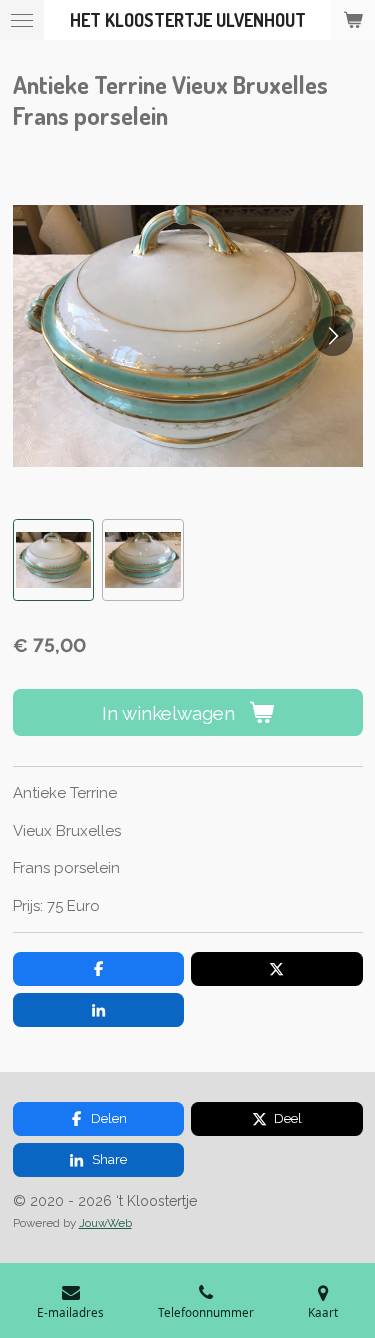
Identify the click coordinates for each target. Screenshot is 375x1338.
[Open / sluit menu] (22, 20)
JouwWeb (105, 1223)
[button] (54, 560)
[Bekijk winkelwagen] (353, 20)
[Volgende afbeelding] (333, 336)
